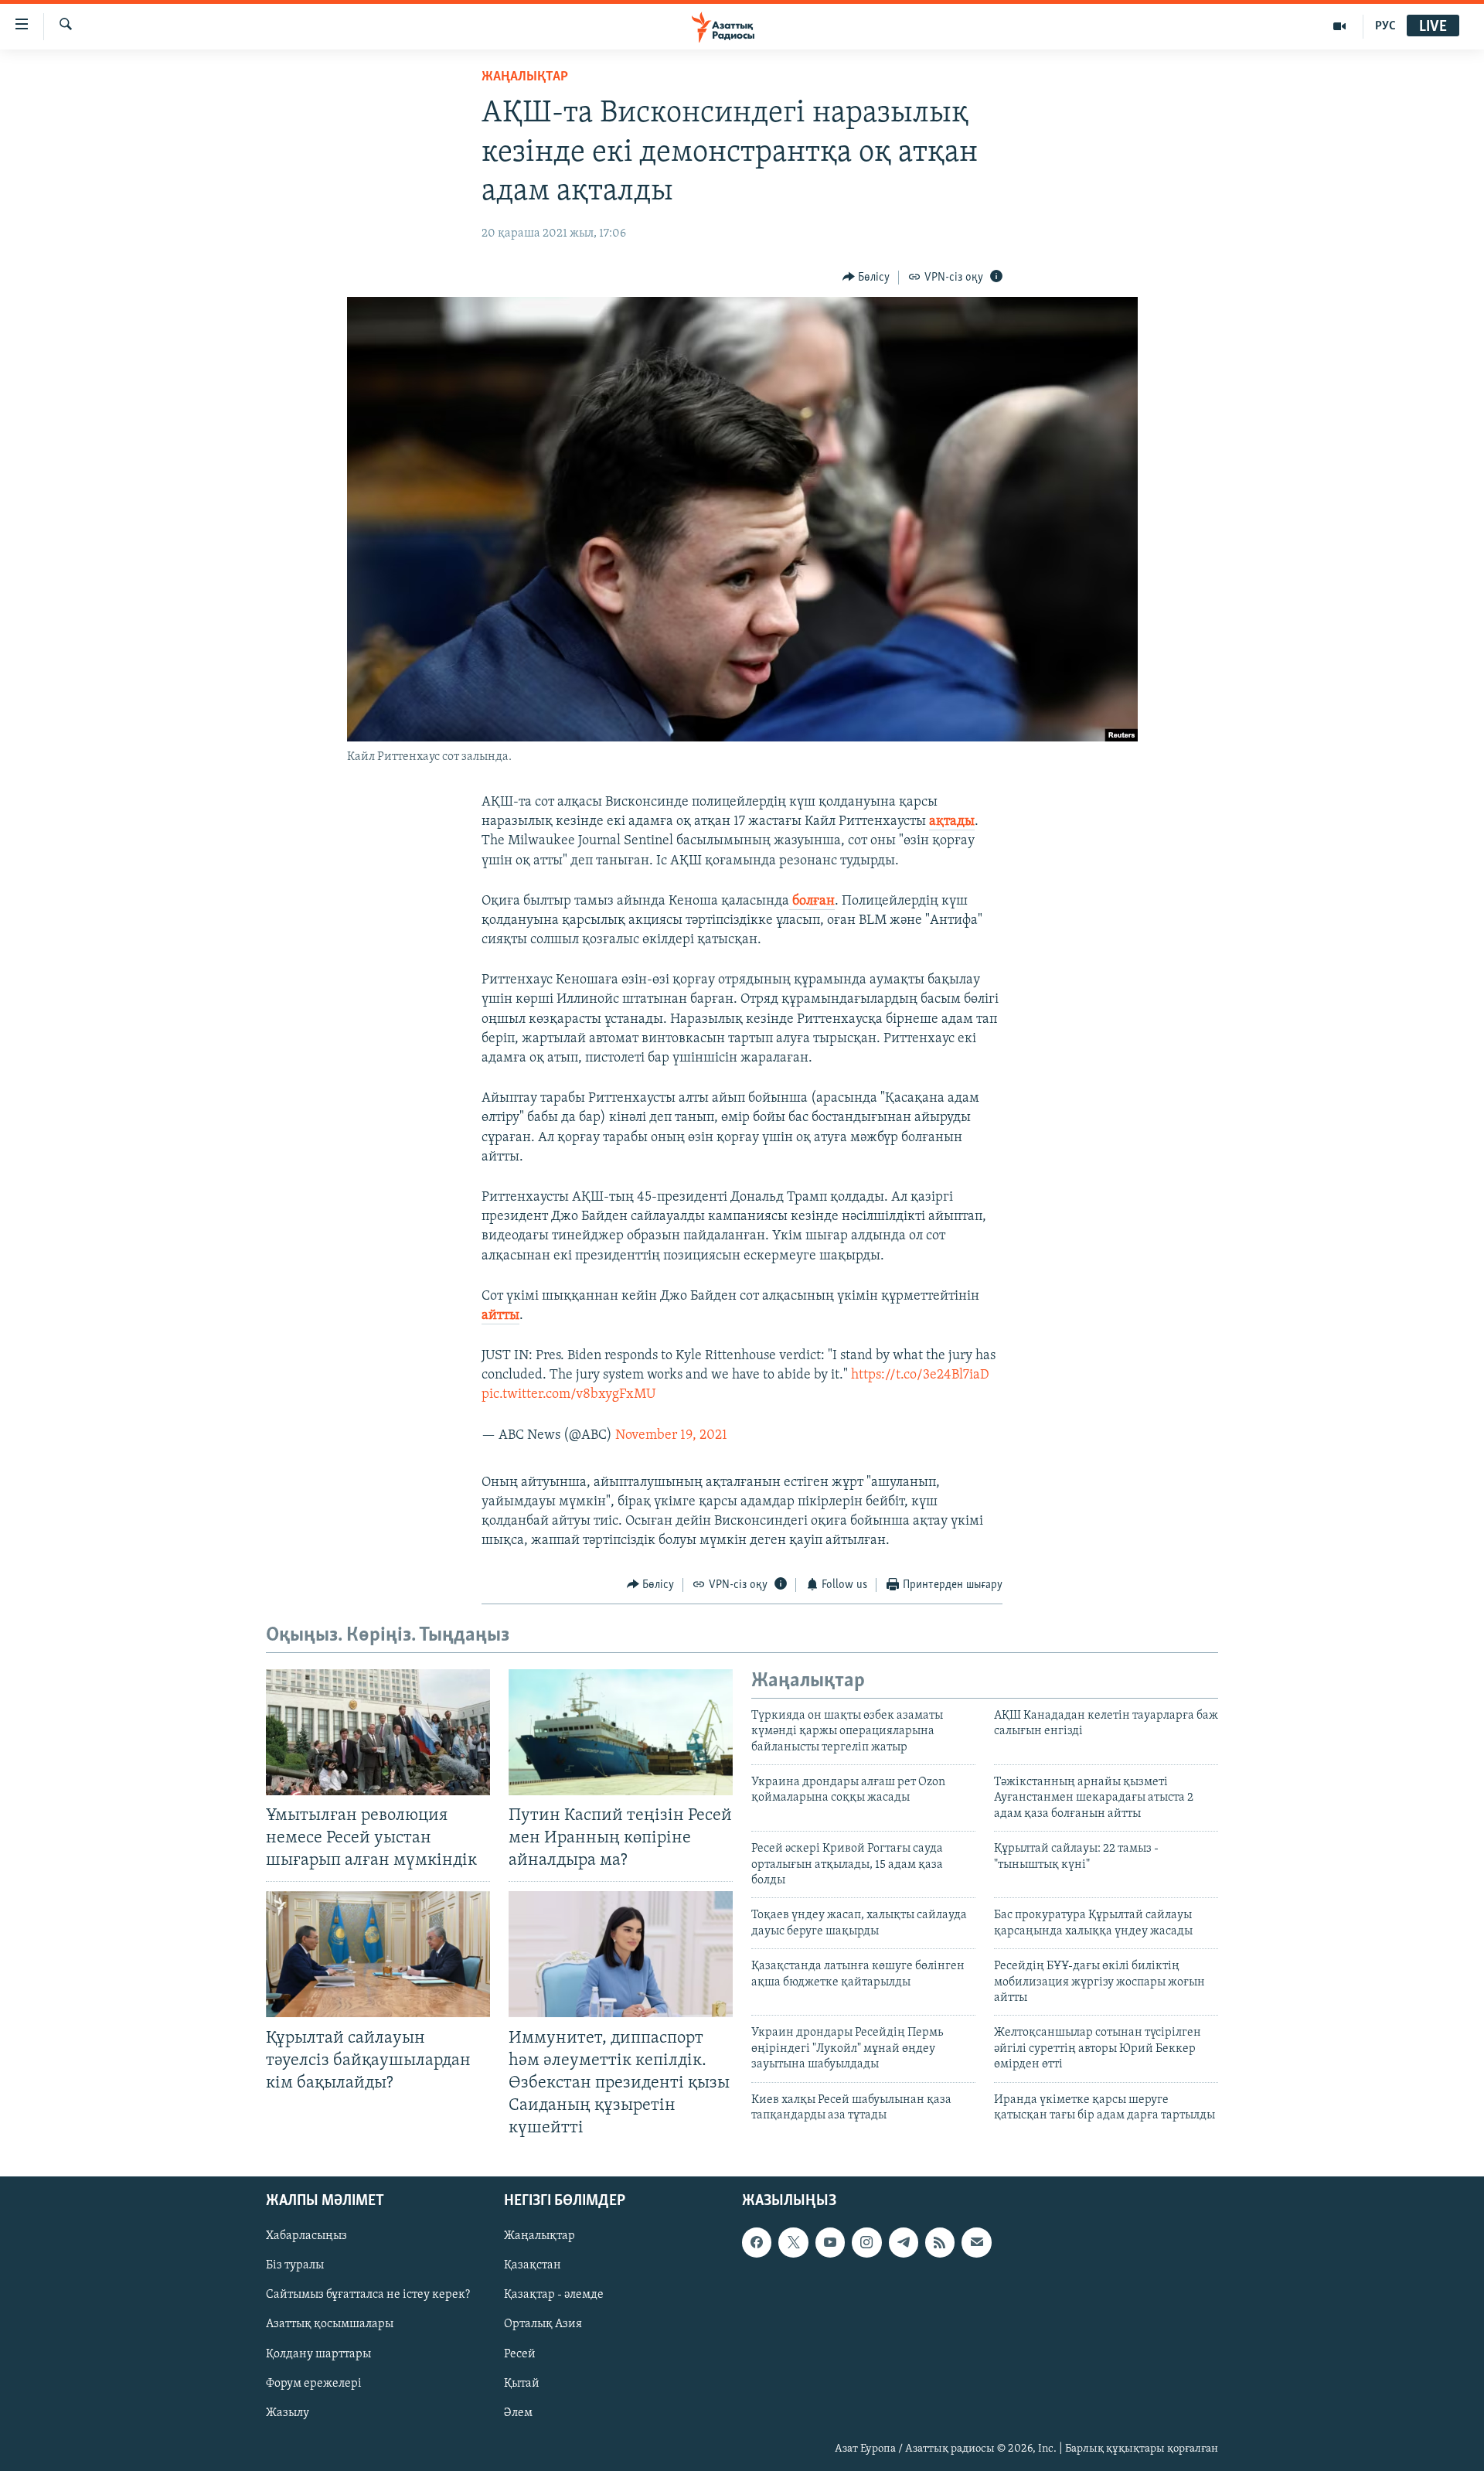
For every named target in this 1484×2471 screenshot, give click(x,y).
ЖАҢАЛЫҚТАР (525, 77)
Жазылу (288, 2413)
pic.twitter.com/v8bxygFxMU (568, 1395)
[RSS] (940, 2243)
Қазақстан (533, 2266)
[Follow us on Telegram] (904, 2243)
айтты (500, 1316)
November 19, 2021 (671, 1436)
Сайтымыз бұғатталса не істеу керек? (368, 2295)
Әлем (518, 2413)
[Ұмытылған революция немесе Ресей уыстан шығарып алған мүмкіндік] (378, 1732)
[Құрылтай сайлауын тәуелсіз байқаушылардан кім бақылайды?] (378, 1954)
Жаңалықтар (539, 2237)
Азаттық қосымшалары (330, 2325)
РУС (1385, 26)
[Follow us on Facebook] (757, 2243)
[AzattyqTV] (1340, 26)
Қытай (522, 2384)
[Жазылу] (976, 2243)
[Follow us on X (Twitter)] (793, 2243)
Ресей (520, 2354)
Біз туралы (295, 2266)
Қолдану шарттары (318, 2354)
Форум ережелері (314, 2384)
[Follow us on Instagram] (866, 2243)
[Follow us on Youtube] (830, 2243)
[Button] (866, 278)
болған (812, 901)
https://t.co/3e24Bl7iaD (920, 1375)
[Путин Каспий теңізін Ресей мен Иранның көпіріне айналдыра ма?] (621, 1732)
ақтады (952, 822)
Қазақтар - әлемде (554, 2295)
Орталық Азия (543, 2325)
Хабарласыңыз (306, 2237)
